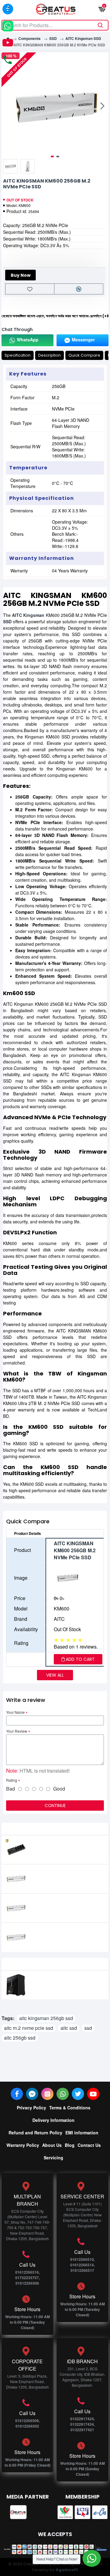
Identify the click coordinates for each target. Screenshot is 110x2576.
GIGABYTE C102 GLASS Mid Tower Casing (67, 1982)
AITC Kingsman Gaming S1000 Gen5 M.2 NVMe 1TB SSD (65, 1847)
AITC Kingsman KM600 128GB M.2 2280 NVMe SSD (68, 1876)
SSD (53, 38)
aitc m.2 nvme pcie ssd (29, 2028)
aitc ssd (69, 2028)
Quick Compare (84, 355)
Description (50, 355)
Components (29, 38)
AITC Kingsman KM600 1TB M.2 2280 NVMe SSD (64, 1905)
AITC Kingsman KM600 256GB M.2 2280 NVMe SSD (64, 1934)
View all (55, 1675)
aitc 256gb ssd (20, 2038)
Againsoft (67, 2570)
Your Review (17, 1731)
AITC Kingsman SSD (83, 38)
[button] (8, 106)
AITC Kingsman (28, 615)
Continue (55, 1806)
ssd (88, 2028)
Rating (12, 1780)
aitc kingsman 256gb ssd (46, 2018)
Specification (18, 355)
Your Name (15, 1712)
